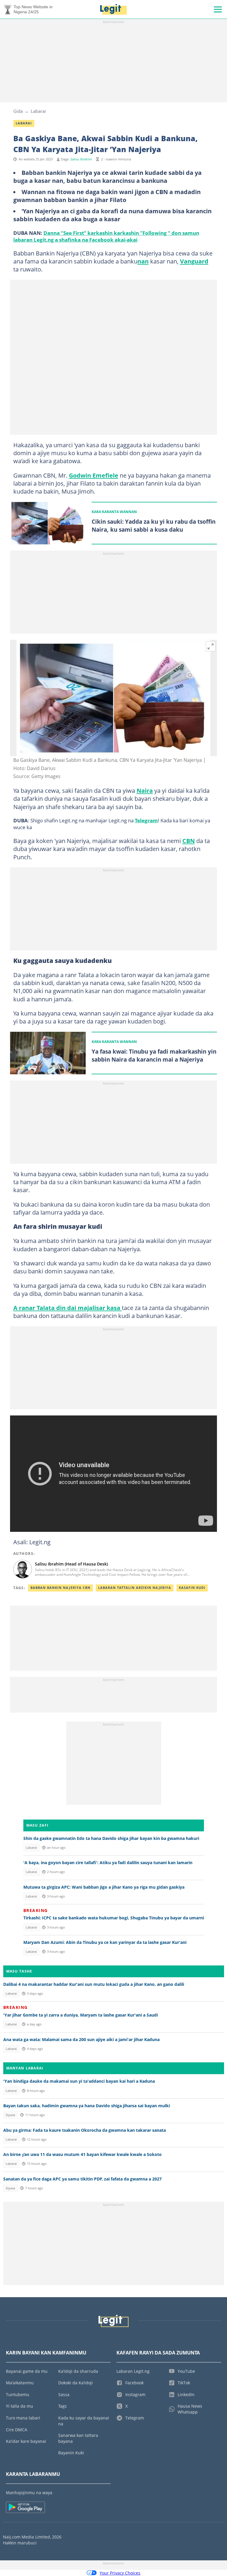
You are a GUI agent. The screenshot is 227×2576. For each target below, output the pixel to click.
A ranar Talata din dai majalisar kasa (68, 1308)
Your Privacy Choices (120, 2573)
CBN (189, 841)
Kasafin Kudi (192, 1588)
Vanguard (194, 261)
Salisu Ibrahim (81, 159)
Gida (18, 111)
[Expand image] (211, 646)
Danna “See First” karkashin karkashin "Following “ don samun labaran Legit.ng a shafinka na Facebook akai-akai (106, 236)
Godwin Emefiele (94, 475)
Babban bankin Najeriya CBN (60, 1588)
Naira (145, 790)
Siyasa (10, 2115)
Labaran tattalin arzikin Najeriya (135, 1588)
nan (143, 261)
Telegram (146, 820)
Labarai (38, 111)
